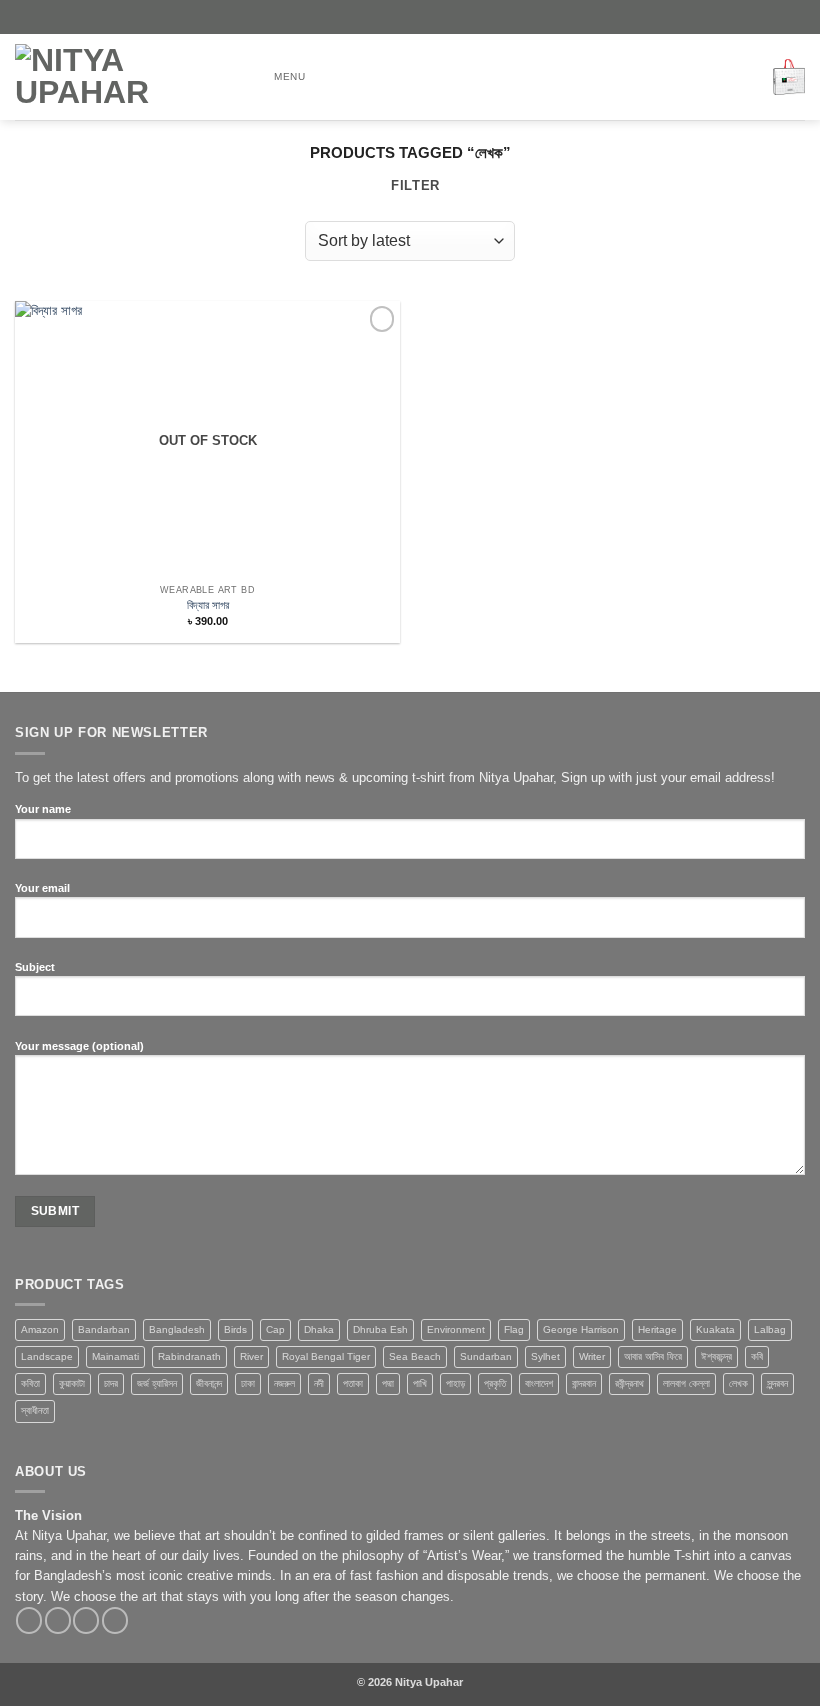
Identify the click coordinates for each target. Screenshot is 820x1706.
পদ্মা (388, 1383)
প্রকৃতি (495, 1383)
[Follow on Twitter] (86, 1620)
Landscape (47, 1356)
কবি (757, 1356)
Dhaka (319, 1329)
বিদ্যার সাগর (208, 605)
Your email (42, 888)
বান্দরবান (584, 1383)
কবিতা (30, 1383)
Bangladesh (177, 1329)
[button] (277, 76)
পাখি (420, 1383)
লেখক (738, 1383)
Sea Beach (415, 1356)
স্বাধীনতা (35, 1410)
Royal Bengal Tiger (326, 1356)
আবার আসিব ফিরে (653, 1356)
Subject (35, 967)
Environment (456, 1329)
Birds (235, 1329)
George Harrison (581, 1329)
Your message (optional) (79, 1046)
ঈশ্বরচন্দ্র (716, 1356)
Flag (514, 1329)
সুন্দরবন (777, 1383)
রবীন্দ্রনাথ (629, 1383)
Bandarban (104, 1329)
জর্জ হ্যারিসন (157, 1383)
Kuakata (715, 1329)
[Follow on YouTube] (115, 1620)
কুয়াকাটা (72, 1383)
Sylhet (545, 1356)
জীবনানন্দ (209, 1383)
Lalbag (770, 1329)
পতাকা (353, 1383)
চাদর (111, 1383)
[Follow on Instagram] (58, 1620)
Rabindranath (189, 1356)
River (251, 1356)
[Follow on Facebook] (29, 1620)
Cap (275, 1329)
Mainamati (115, 1356)
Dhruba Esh (380, 1329)
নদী (319, 1383)
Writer (592, 1356)
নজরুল (284, 1383)
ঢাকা (248, 1383)
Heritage (657, 1329)
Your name (43, 809)
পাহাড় (455, 1383)
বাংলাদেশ (539, 1383)
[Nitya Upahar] (125, 77)
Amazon (40, 1329)
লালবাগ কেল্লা (686, 1383)
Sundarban (486, 1356)
